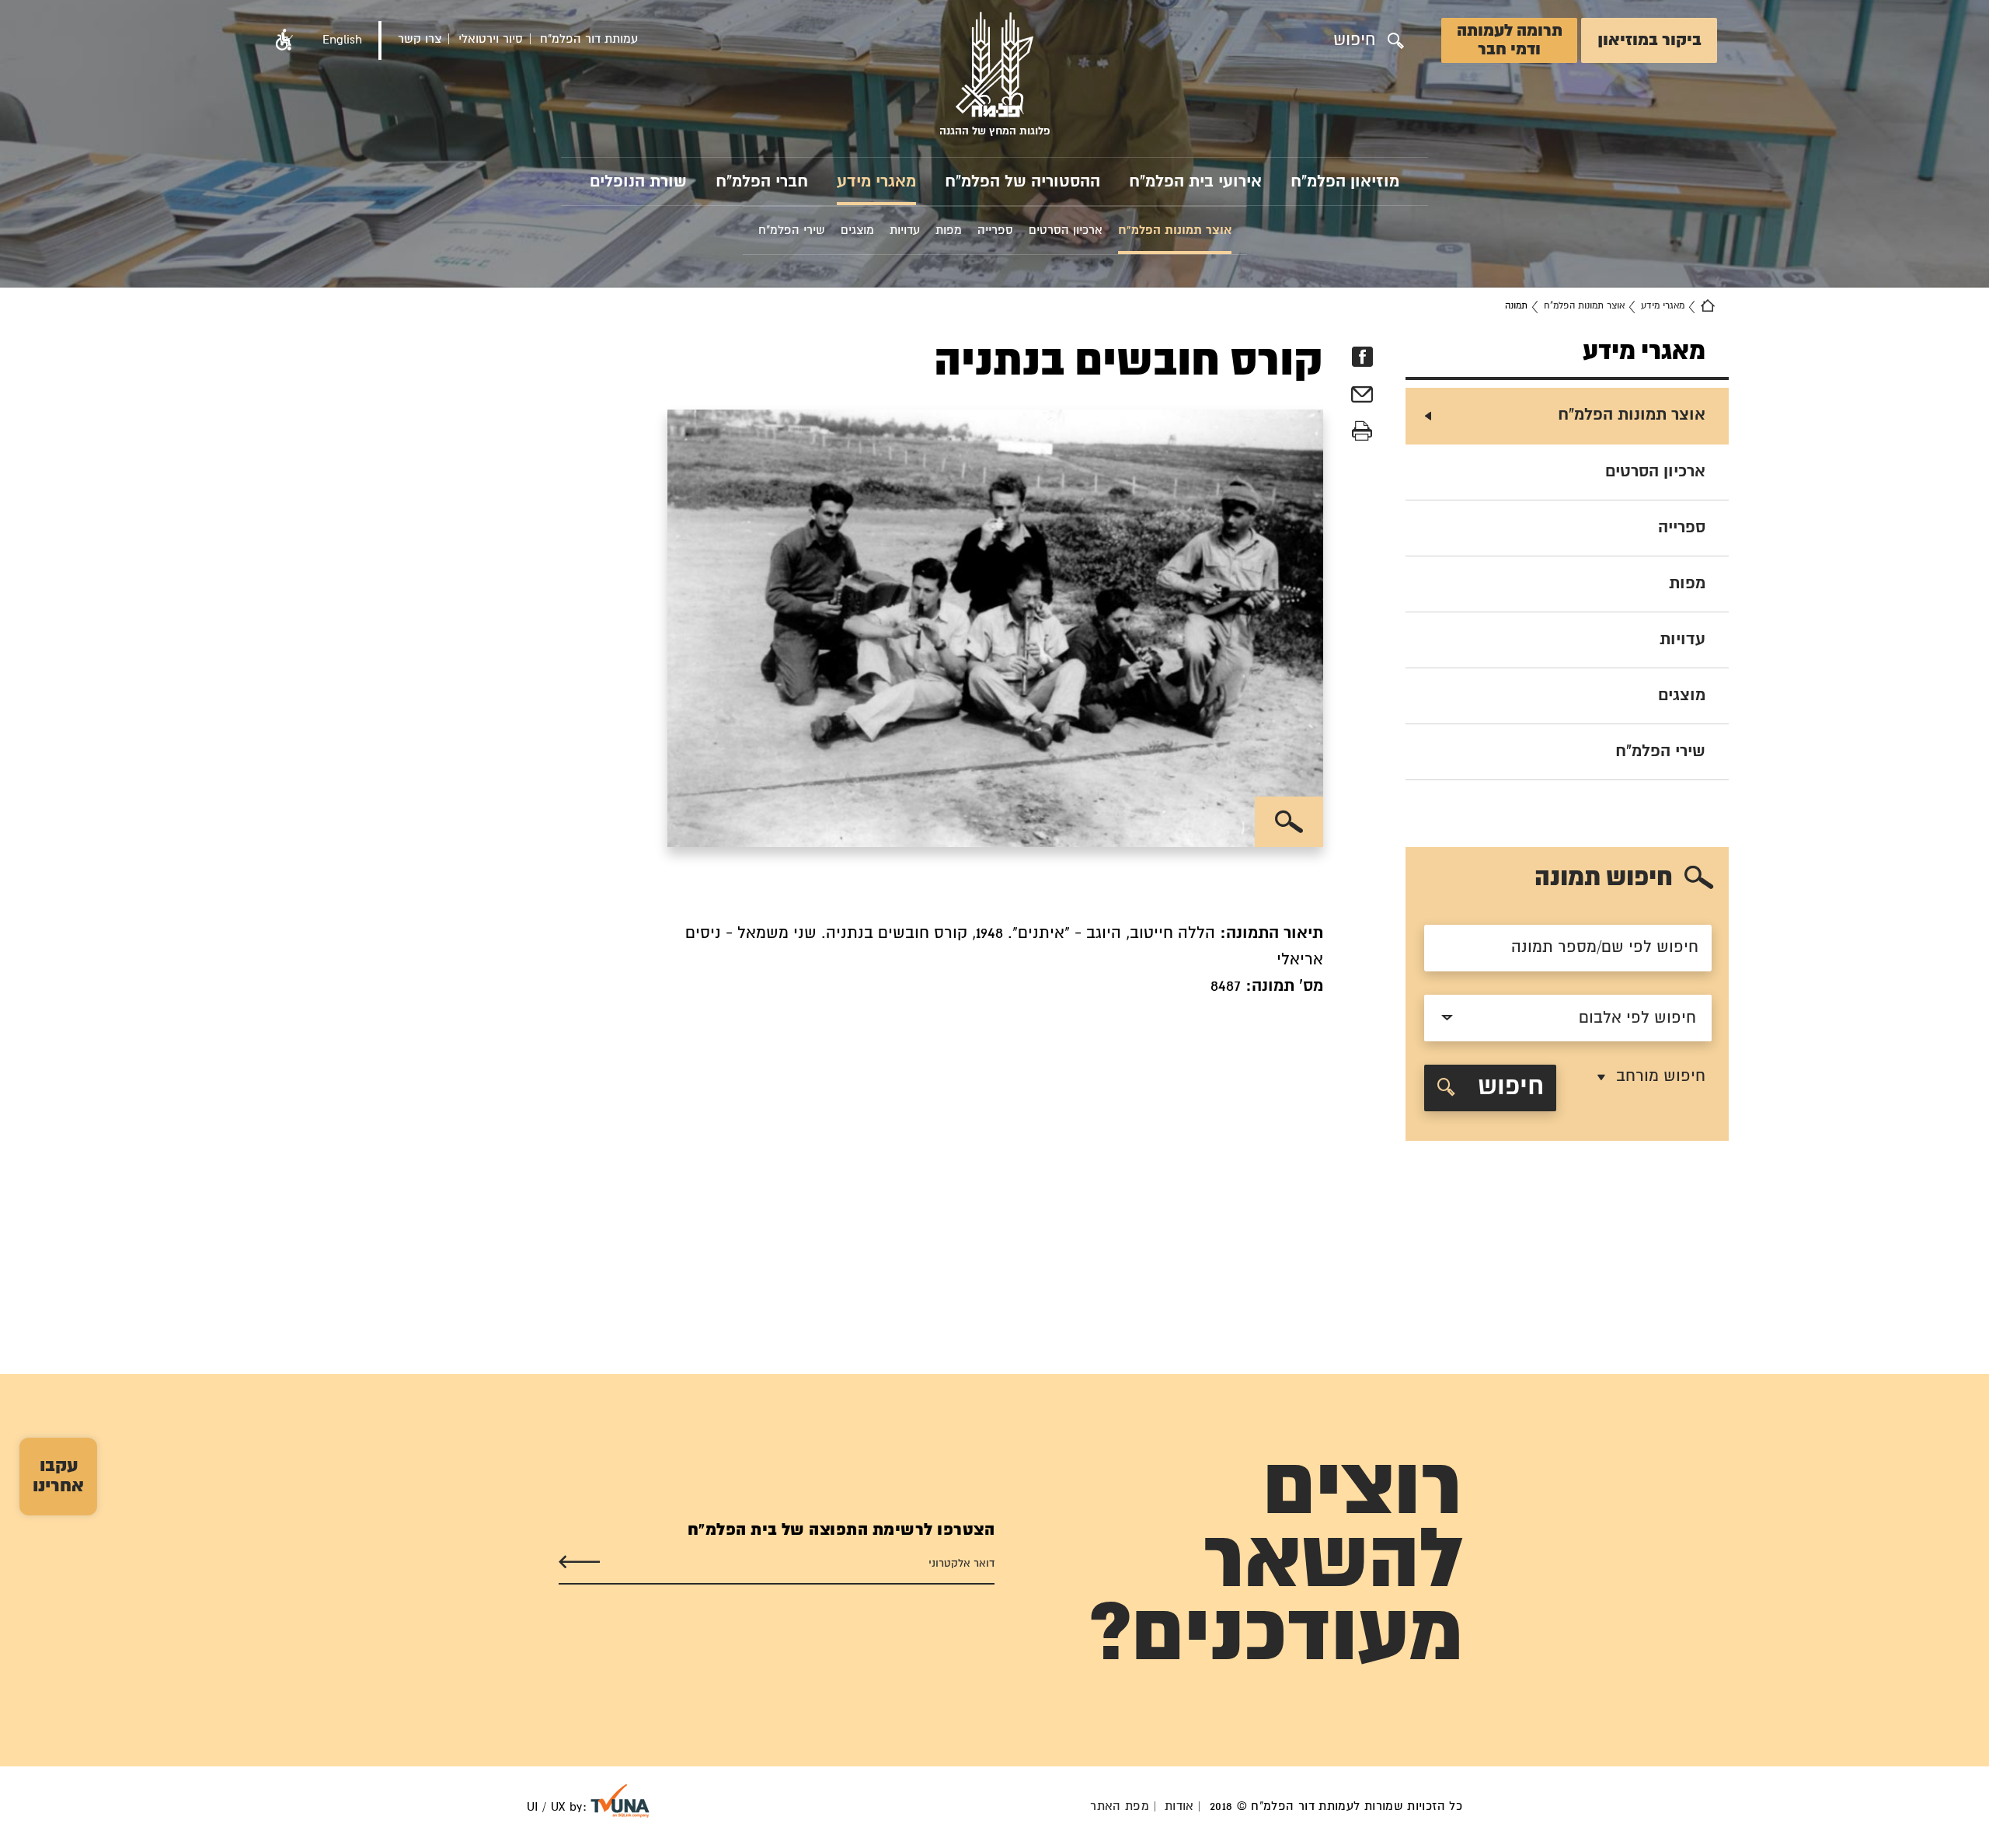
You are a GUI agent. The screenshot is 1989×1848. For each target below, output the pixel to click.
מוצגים (1682, 696)
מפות (1687, 584)
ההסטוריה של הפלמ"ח (1022, 182)
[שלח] (579, 1562)
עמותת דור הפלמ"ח (589, 39)
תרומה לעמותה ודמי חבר (1510, 40)
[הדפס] (1362, 432)
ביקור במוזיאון (1649, 40)
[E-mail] (1362, 397)
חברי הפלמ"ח (762, 182)
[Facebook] (1362, 357)
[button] (284, 40)
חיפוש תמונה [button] (1604, 879)
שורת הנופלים (638, 182)
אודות (1179, 1806)
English (342, 40)
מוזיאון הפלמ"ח (1345, 182)
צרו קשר (420, 39)
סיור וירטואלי (491, 39)
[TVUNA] (620, 1801)
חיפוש (1507, 1088)
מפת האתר (1120, 1806)
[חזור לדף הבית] (1708, 306)
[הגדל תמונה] (1289, 822)
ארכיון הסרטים (1655, 472)
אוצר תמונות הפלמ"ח (1584, 306)
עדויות (1682, 640)
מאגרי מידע (876, 182)
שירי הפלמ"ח (1660, 751)
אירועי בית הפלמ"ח (1195, 182)
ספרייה (1682, 528)
